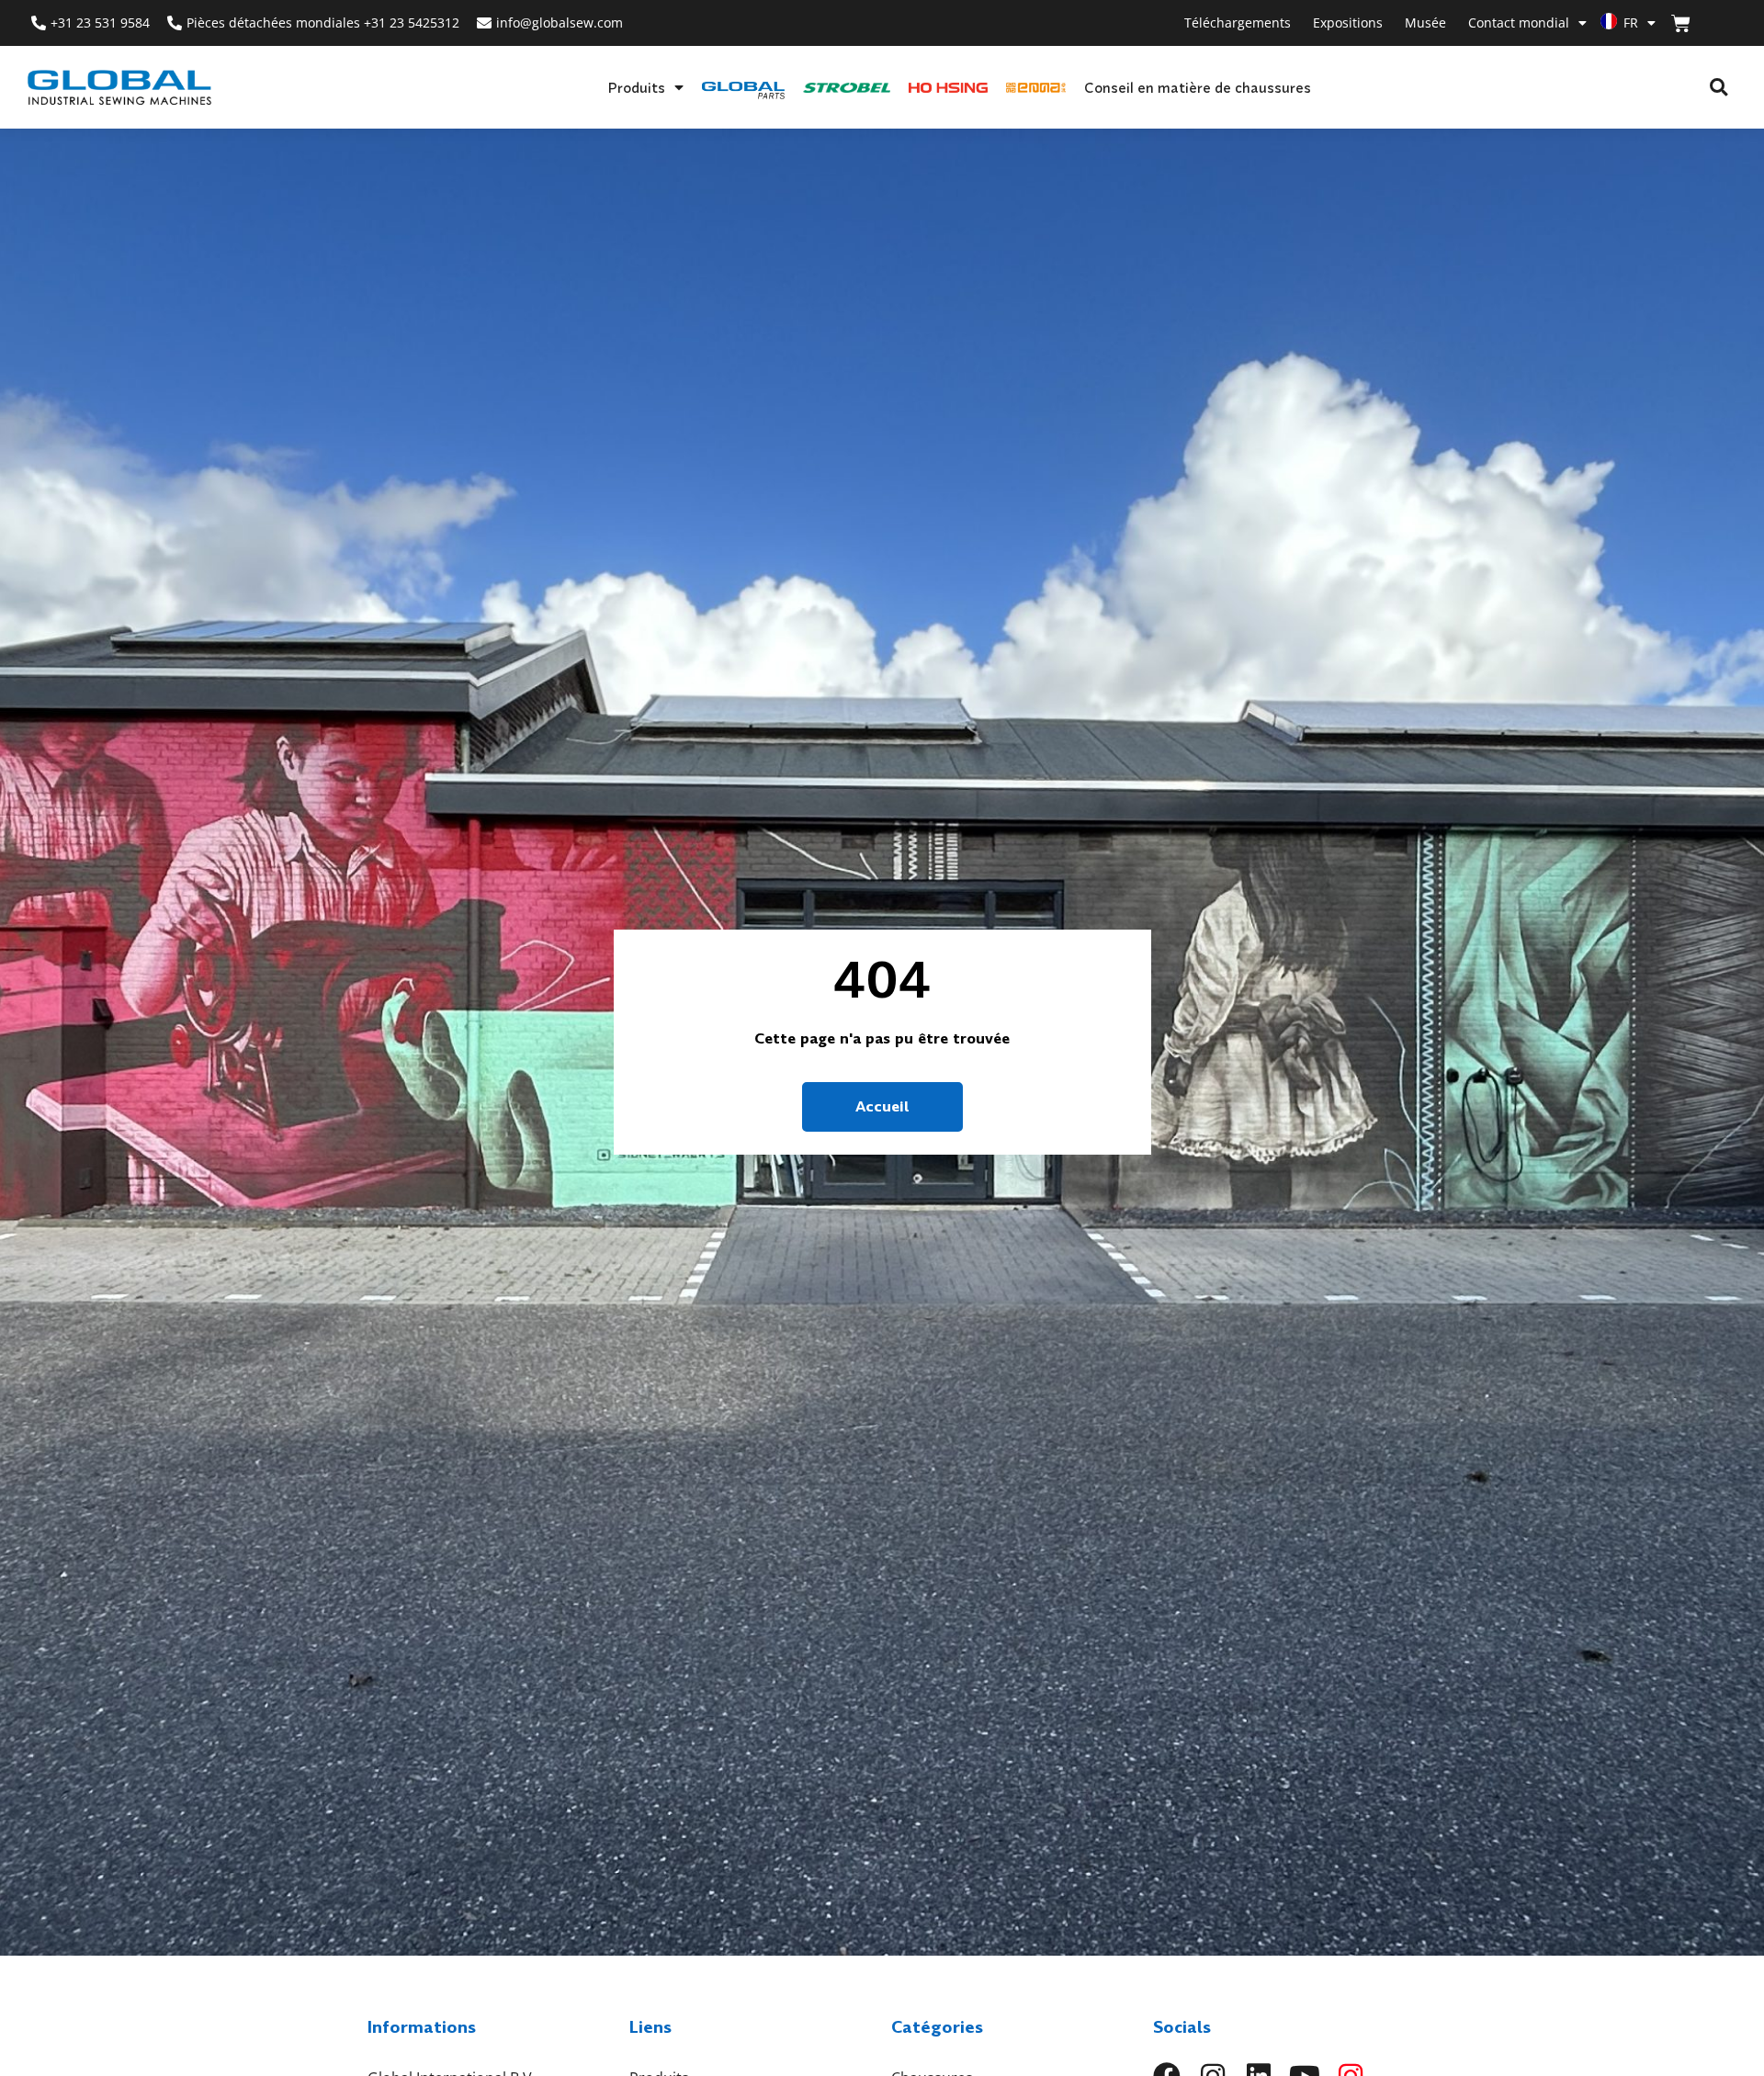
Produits (636, 87)
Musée (1425, 23)
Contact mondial (1519, 23)
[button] (1719, 88)
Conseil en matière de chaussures (1198, 87)
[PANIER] (1681, 23)
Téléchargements (1238, 23)
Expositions (1348, 23)
